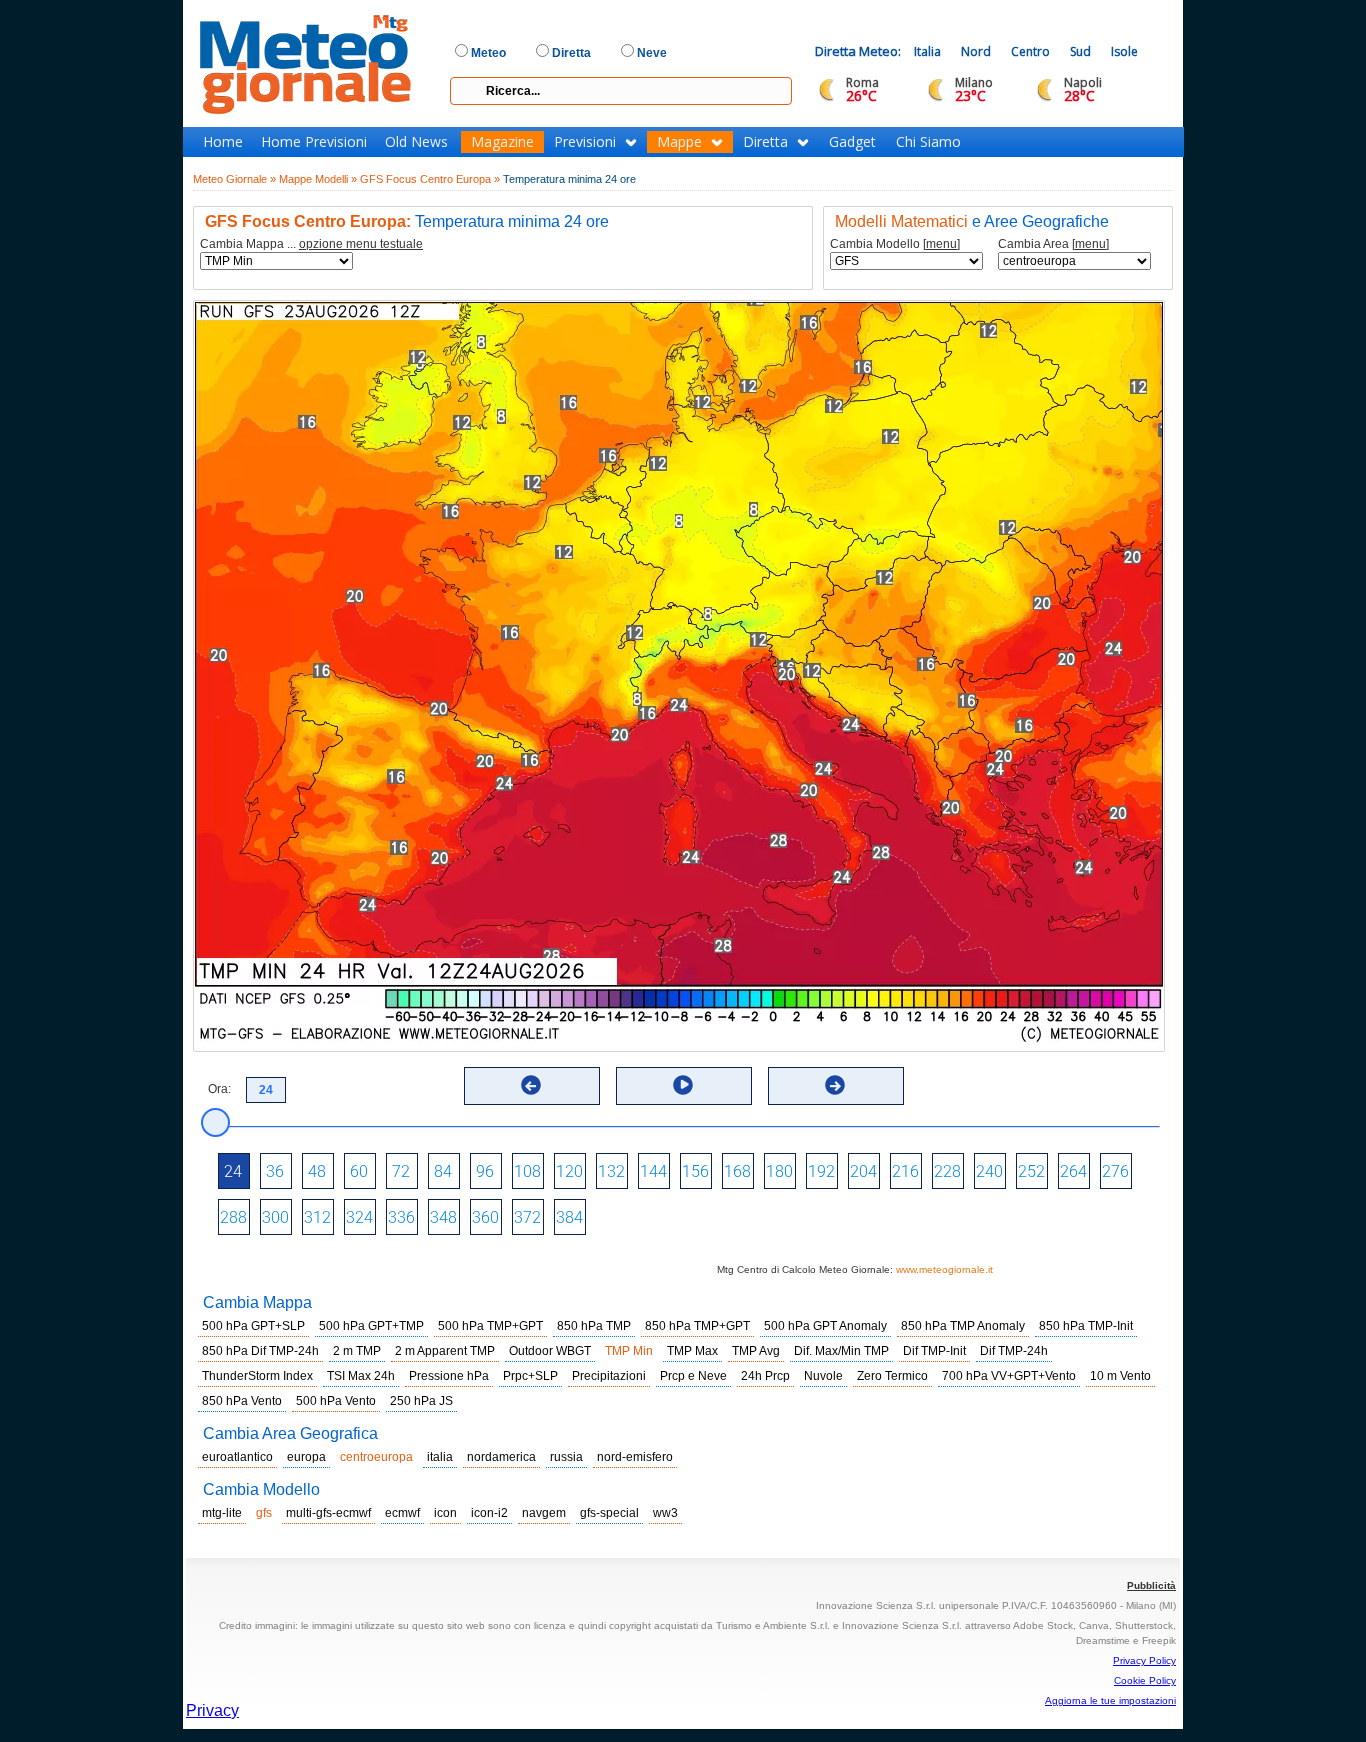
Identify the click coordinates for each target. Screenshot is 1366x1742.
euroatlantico (237, 1457)
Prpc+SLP (530, 1376)
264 (1073, 1171)
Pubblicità (1151, 1585)
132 (611, 1171)
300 (275, 1217)
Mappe (679, 142)
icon (445, 1513)
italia (440, 1457)
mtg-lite (222, 1513)
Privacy (212, 1710)
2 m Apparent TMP (445, 1351)
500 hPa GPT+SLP (253, 1326)
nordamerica (501, 1457)
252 (1031, 1171)
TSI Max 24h (361, 1376)
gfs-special (609, 1513)
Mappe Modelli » (318, 179)
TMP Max (692, 1351)
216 (905, 1171)
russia (566, 1457)
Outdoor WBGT (550, 1351)
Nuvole (823, 1376)
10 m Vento (1120, 1376)
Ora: (219, 1089)
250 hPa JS (421, 1401)
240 (989, 1171)
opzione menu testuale (361, 244)
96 (485, 1171)
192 (821, 1171)
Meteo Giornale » (234, 179)
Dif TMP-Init (934, 1351)
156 (695, 1171)
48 (317, 1171)
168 (737, 1171)
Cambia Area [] (1053, 244)
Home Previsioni (314, 142)
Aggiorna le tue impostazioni (1110, 1700)
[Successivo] (835, 1085)
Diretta (765, 142)
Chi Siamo (928, 142)
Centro (1030, 51)
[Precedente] (531, 1085)
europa (306, 1457)
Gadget (852, 142)
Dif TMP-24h (1014, 1351)
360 (485, 1217)
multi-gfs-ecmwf (328, 1513)
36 (275, 1171)
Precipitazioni (609, 1376)
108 (527, 1171)
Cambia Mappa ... (311, 244)
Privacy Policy (1144, 1660)
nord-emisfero (635, 1457)
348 (443, 1217)
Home (223, 142)
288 (233, 1217)
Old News (416, 142)
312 (317, 1217)
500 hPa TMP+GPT (490, 1326)
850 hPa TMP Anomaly (963, 1326)
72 (401, 1171)
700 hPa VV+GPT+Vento (1009, 1376)
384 (569, 1217)
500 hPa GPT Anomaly (825, 1326)
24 (233, 1171)
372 (527, 1217)
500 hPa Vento (336, 1401)
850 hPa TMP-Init (1086, 1326)
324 (359, 1217)
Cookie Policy (1145, 1680)
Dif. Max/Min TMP (841, 1351)
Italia (927, 51)
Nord (976, 51)
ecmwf (402, 1513)
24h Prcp (765, 1376)
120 (569, 1171)
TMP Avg (756, 1351)
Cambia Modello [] (895, 244)
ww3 (665, 1513)
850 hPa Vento (242, 1401)
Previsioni (585, 142)
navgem (544, 1513)
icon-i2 (489, 1513)
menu (941, 244)
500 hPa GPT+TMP (371, 1326)
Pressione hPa (449, 1376)
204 (863, 1171)
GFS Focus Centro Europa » (430, 179)
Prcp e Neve (693, 1376)
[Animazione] (683, 1085)
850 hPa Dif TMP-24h (260, 1351)
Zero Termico (892, 1376)
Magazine (502, 142)
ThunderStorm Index (257, 1376)
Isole (1124, 51)
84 (443, 1171)
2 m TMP (357, 1351)
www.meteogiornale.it (944, 1269)
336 (401, 1217)
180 (779, 1171)
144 (653, 1171)
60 (359, 1171)
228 (947, 1171)
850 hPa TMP (594, 1326)
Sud (1080, 51)
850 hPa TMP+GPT (697, 1326)
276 (1115, 1171)
